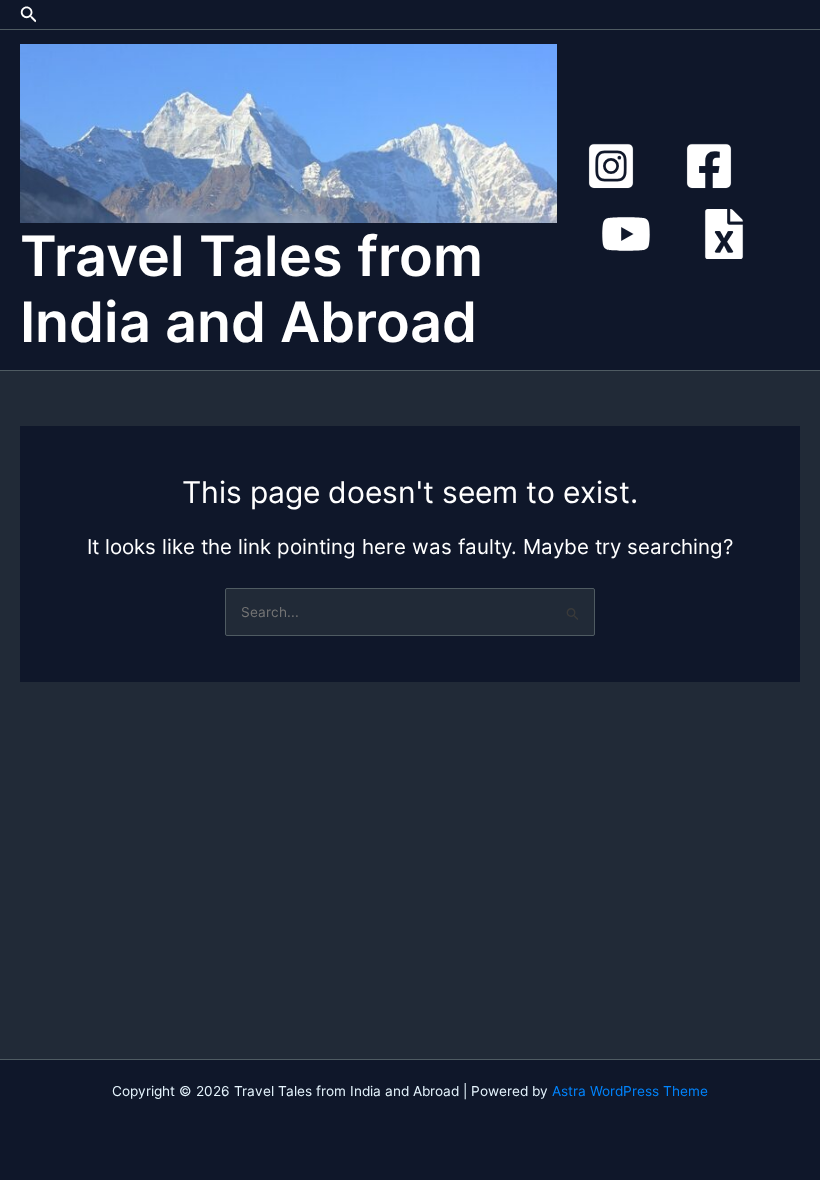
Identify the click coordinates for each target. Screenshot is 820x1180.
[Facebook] (709, 166)
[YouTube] (626, 234)
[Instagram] (611, 166)
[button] (29, 14)
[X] (724, 234)
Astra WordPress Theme (630, 1091)
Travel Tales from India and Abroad (251, 289)
